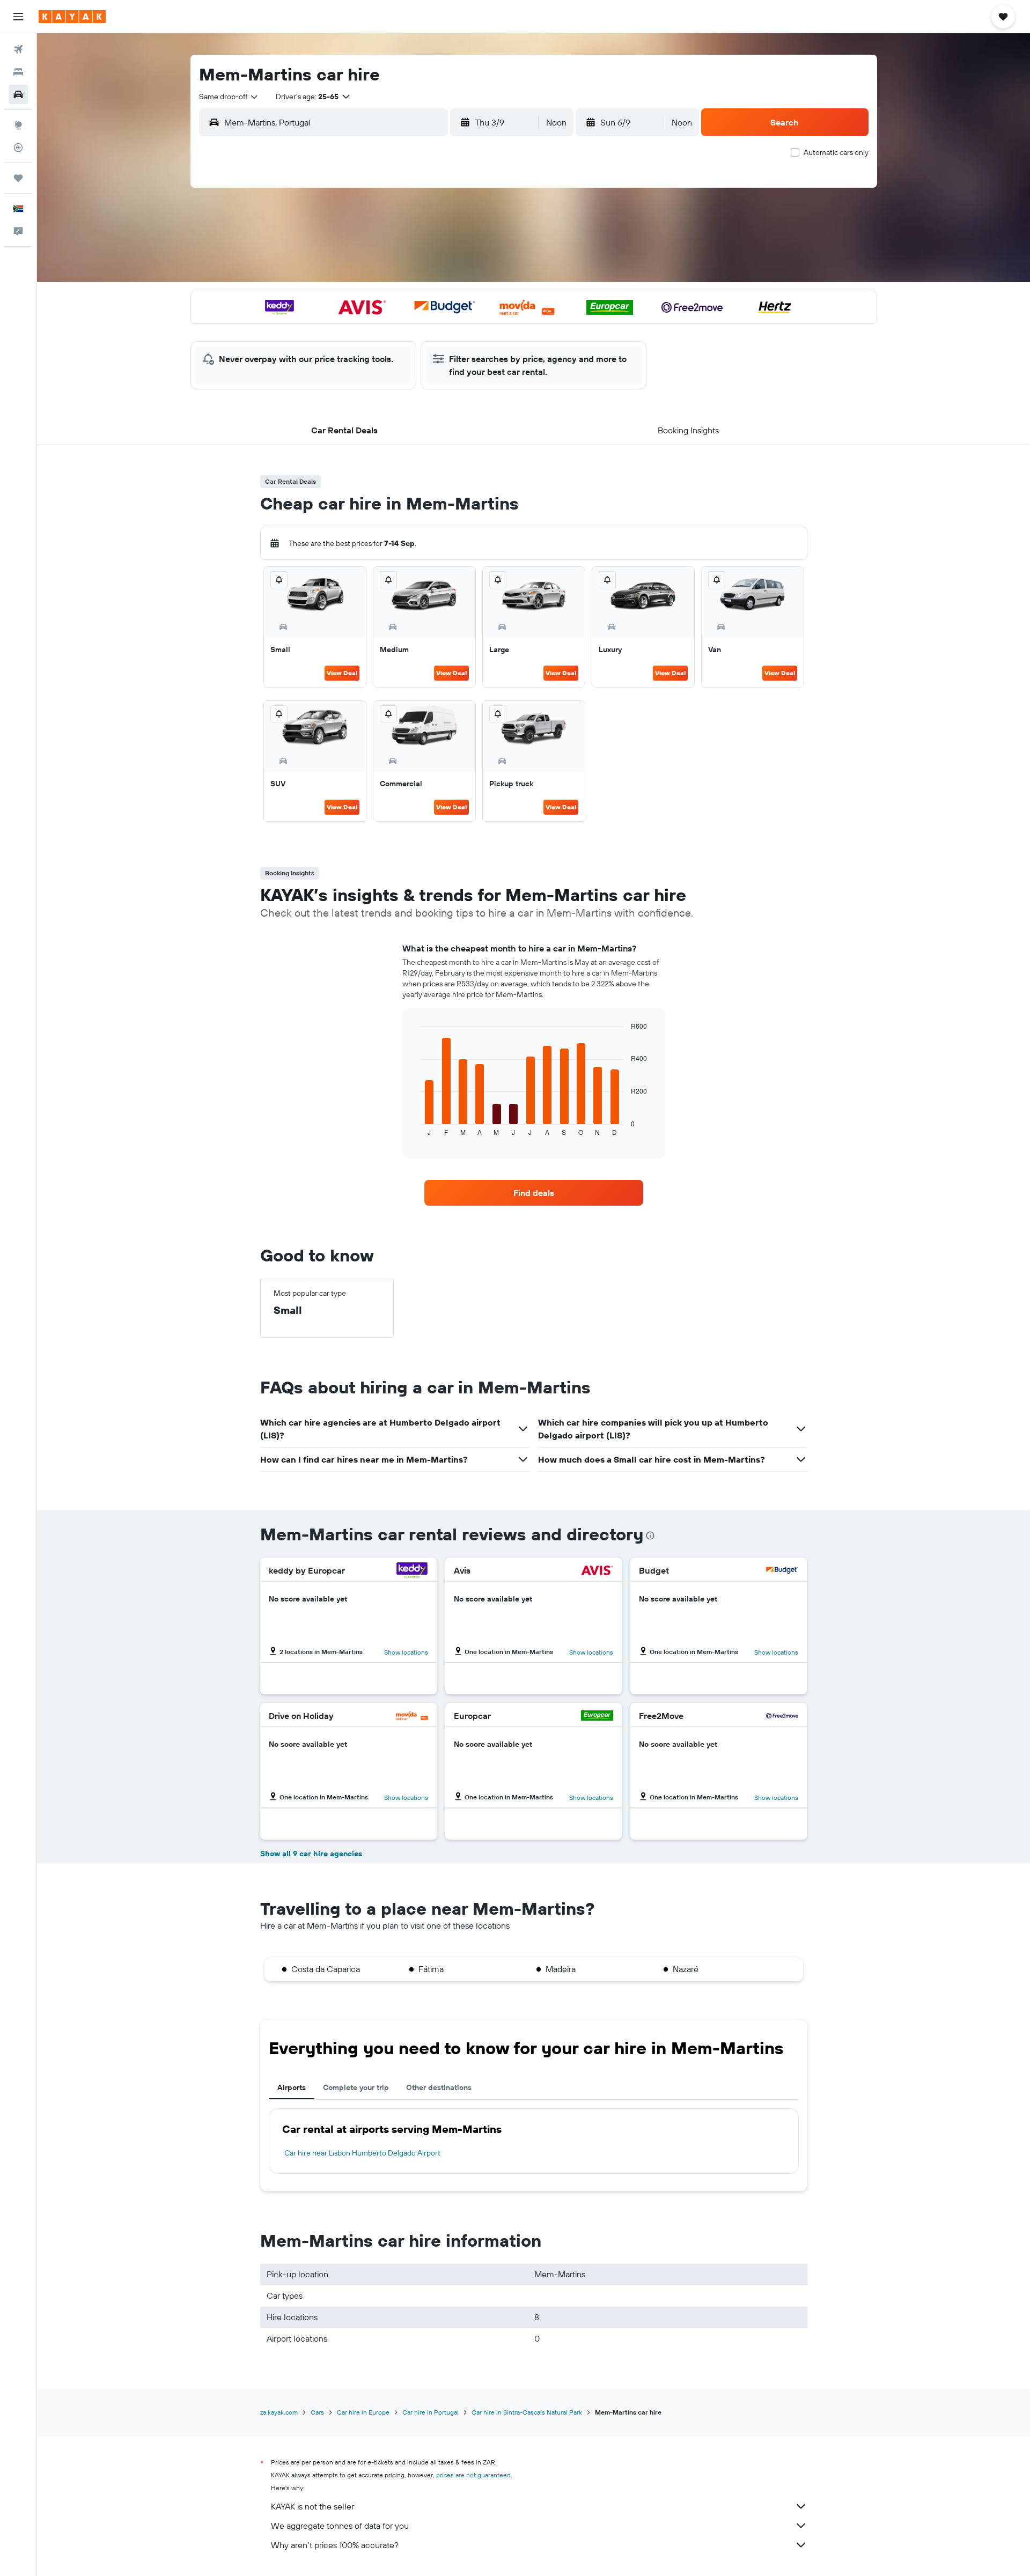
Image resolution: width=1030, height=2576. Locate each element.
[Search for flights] (18, 49)
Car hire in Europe (363, 2412)
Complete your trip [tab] (356, 2087)
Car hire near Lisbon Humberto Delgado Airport (362, 2153)
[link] (534, 1193)
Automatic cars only (836, 152)
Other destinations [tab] (439, 2087)
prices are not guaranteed (473, 2475)
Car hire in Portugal (431, 2412)
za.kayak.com (279, 2412)
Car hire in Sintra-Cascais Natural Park (527, 2412)
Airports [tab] (292, 2087)
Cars (317, 2412)
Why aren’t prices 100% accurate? (335, 2545)
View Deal (342, 673)
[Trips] (18, 178)
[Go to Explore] (18, 125)
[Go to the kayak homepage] (72, 17)
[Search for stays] (18, 72)
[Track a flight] (18, 147)
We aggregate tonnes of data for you (340, 2526)
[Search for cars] (18, 94)
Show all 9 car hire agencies (311, 1854)
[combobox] (229, 97)
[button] (18, 17)
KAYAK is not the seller (312, 2506)
